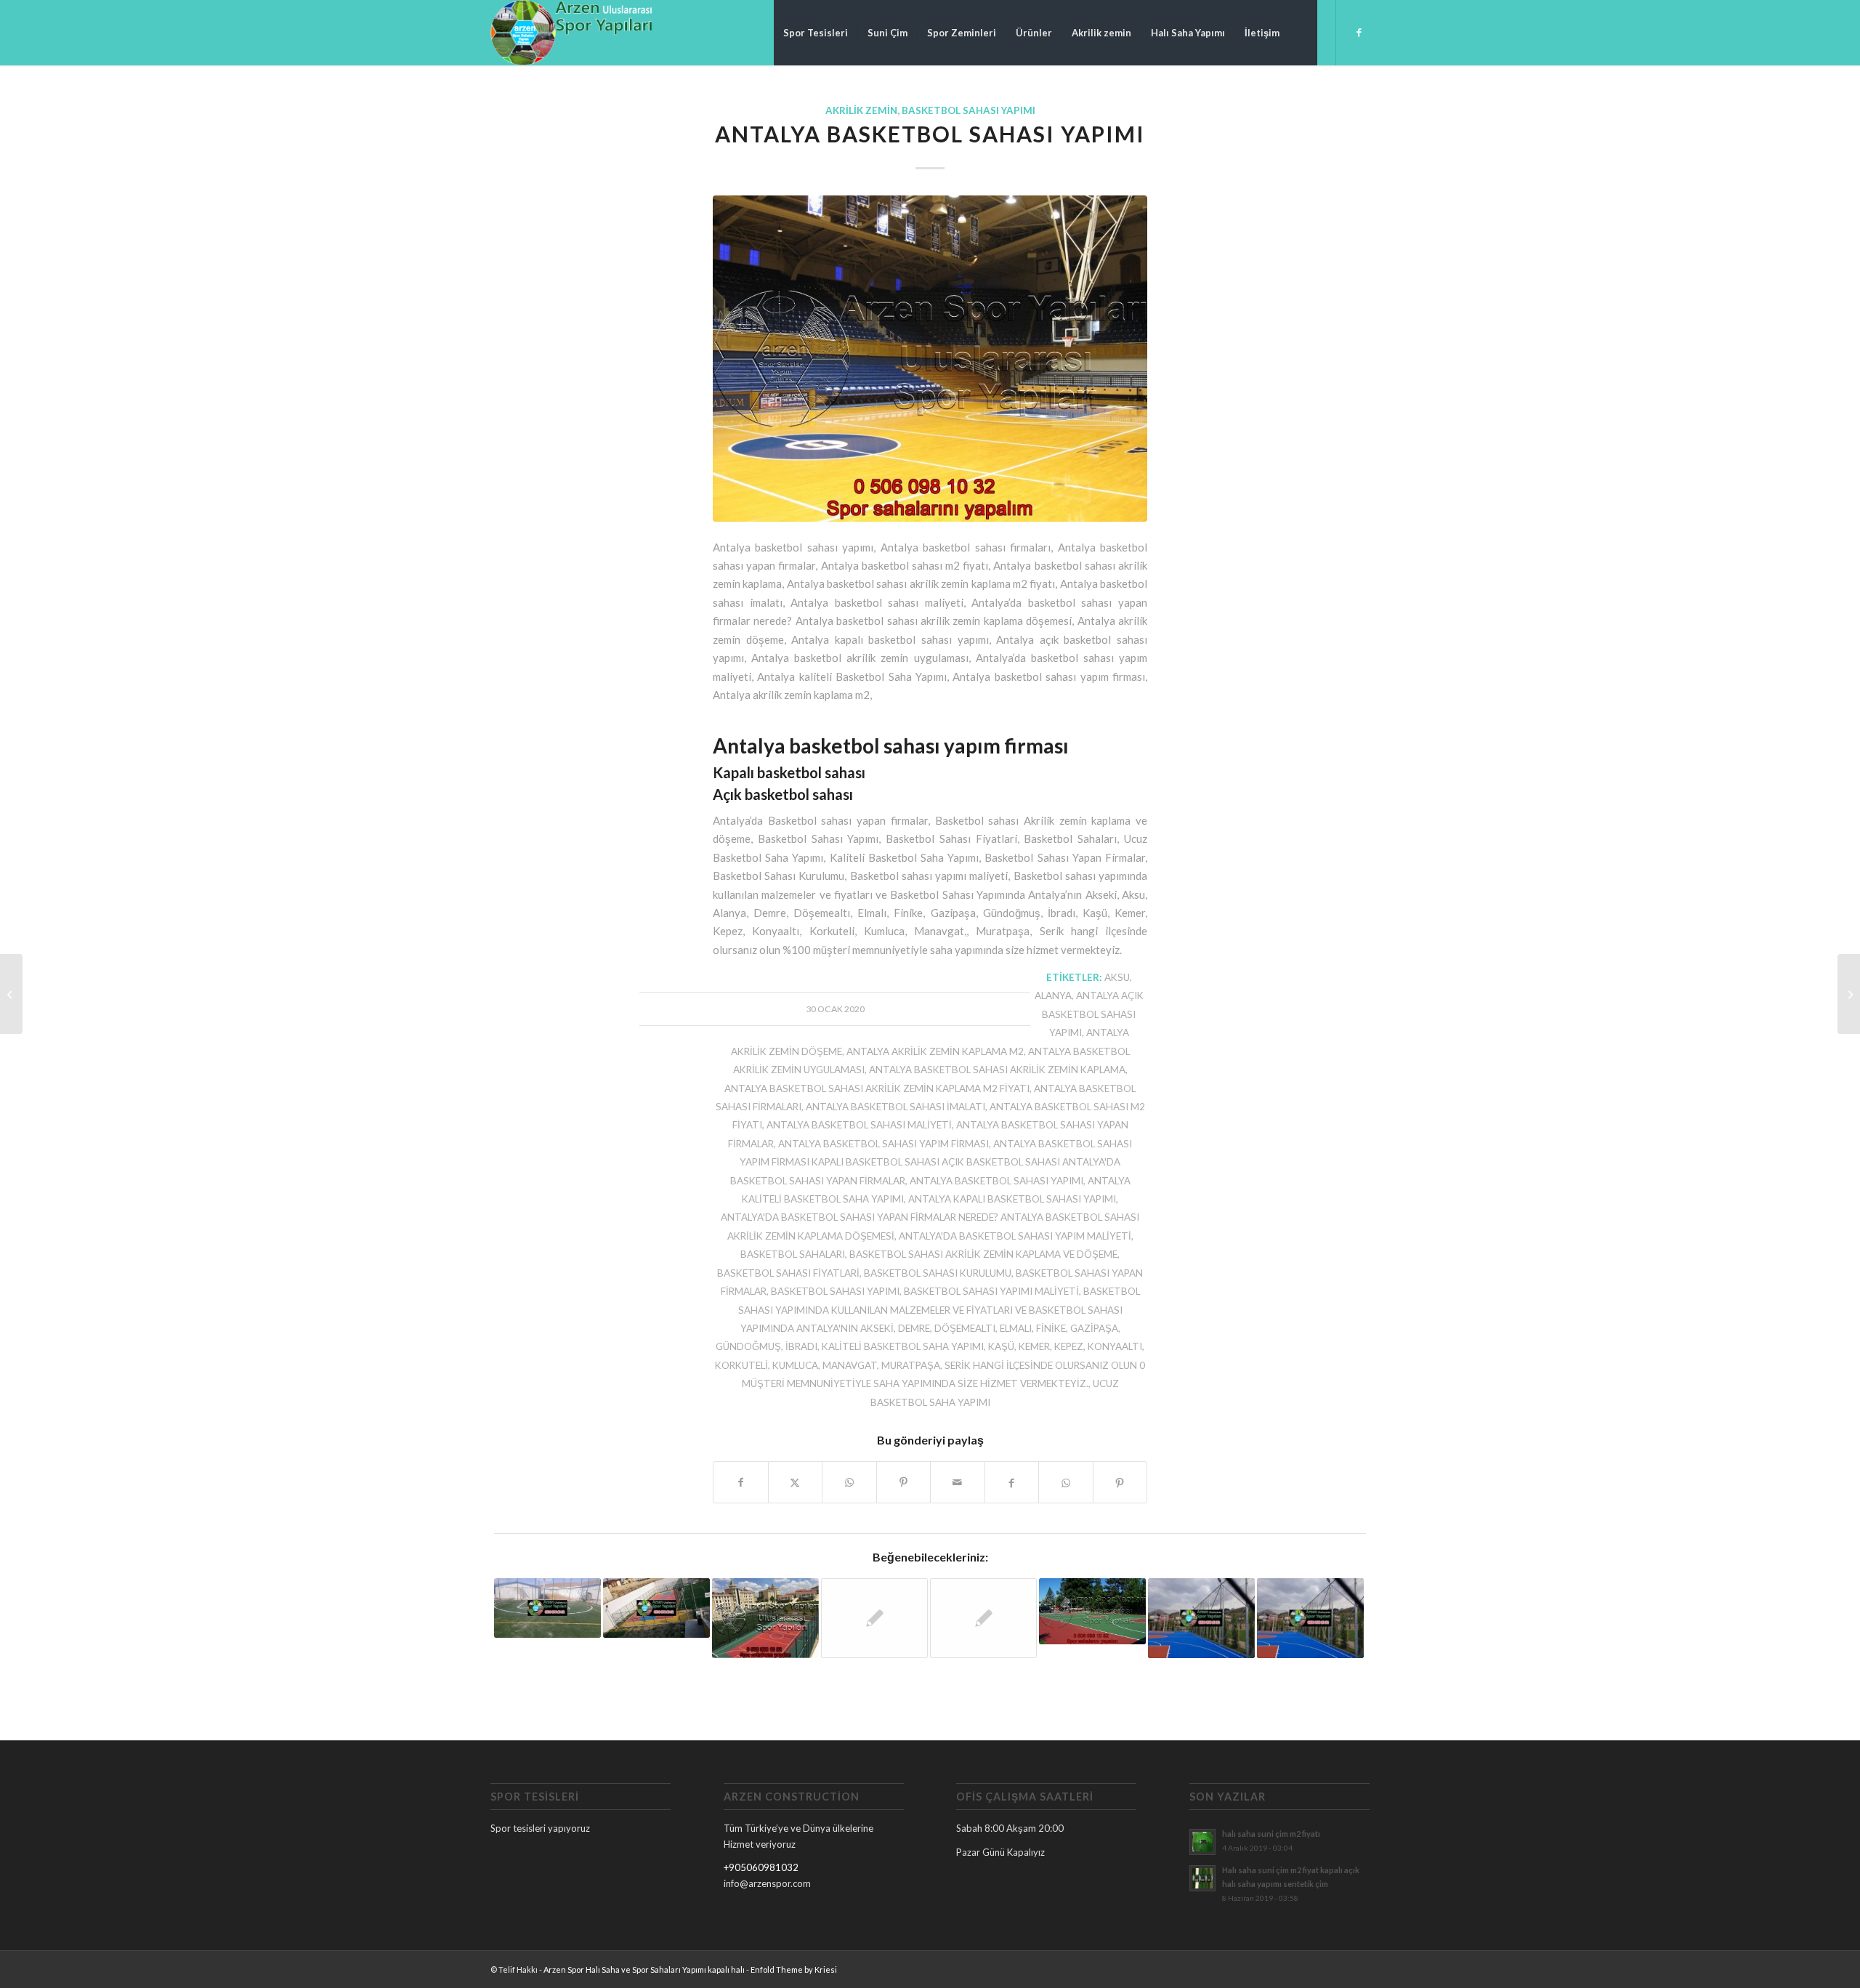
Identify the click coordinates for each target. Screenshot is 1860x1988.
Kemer (1034, 1346)
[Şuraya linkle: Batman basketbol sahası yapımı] (765, 1618)
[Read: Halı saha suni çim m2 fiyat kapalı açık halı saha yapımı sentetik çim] (1202, 1878)
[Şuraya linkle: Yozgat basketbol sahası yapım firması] (874, 1619)
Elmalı (1016, 1328)
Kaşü (1001, 1346)
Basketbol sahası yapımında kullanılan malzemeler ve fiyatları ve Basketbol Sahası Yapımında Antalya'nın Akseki (939, 1310)
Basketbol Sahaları (793, 1254)
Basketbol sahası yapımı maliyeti (991, 1291)
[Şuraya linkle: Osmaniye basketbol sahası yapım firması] (983, 1619)
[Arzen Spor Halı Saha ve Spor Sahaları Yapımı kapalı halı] (571, 33)
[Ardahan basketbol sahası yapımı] (1849, 994)
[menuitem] (816, 33)
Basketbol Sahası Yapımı (969, 110)
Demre (914, 1328)
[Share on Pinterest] (904, 1482)
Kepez (1069, 1346)
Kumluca (795, 1365)
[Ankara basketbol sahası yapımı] (11, 994)
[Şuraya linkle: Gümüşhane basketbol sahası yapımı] (547, 1608)
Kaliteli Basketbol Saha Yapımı (903, 1346)
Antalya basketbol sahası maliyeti (859, 1125)
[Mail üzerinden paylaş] (958, 1482)
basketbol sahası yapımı (835, 1291)
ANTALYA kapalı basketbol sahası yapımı (1012, 1199)
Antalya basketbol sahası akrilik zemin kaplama (997, 1070)
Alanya (1053, 995)
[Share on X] (796, 1482)
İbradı (801, 1346)
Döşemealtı (965, 1328)
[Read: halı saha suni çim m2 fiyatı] (1202, 1842)
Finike (1051, 1328)
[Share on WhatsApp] (849, 1482)
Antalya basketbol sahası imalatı (895, 1107)
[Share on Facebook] (741, 1482)
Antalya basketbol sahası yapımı (996, 1181)
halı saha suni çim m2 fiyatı (1271, 1834)
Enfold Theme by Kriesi (794, 1969)
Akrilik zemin (861, 110)
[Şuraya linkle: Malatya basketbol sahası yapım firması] (1092, 1611)
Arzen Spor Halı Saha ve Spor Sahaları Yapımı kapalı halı (644, 1969)
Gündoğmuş (748, 1346)
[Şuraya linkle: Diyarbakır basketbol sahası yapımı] (1310, 1618)
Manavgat (850, 1365)
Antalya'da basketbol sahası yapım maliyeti (1015, 1236)
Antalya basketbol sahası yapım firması (883, 1144)
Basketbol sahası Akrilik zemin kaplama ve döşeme (983, 1254)
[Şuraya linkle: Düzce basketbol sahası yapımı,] (656, 1608)
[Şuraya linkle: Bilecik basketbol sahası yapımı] (1201, 1618)
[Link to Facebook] (1359, 32)
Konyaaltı (1115, 1346)
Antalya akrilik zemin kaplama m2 (935, 1051)
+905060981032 (761, 1867)
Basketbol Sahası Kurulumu (938, 1273)
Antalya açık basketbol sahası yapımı (1093, 1014)
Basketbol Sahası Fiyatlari (788, 1273)
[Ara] (1303, 33)
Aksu (1117, 977)
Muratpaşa (911, 1365)
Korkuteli (741, 1365)
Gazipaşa (1094, 1328)
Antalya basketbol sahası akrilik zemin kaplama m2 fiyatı (877, 1088)
